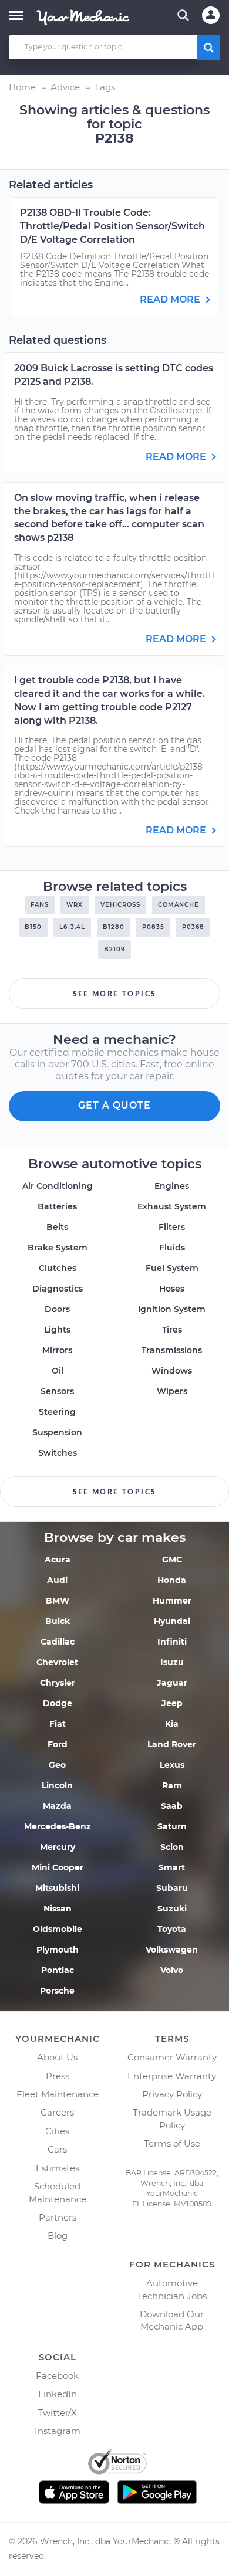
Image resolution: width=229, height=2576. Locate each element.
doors (57, 1309)
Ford (58, 1744)
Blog (58, 2236)
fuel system (172, 1268)
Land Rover (172, 1744)
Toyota (172, 1929)
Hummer (172, 1601)
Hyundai (172, 1621)
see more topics (115, 994)
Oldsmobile (58, 1929)
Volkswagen (172, 1950)
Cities (57, 2131)
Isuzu (172, 1662)
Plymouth (58, 1950)
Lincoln (57, 1785)
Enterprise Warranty (172, 2076)
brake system (58, 1248)
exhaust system (172, 1206)
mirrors (57, 1350)
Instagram (58, 2431)
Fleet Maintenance (58, 2094)
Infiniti (172, 1642)
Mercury (58, 1847)
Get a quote (114, 1105)
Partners (58, 2217)
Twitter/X (58, 2413)
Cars (57, 2149)
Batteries (57, 1206)
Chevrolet (57, 1662)
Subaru (172, 1888)
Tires (172, 1330)
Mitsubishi (57, 1888)
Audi (57, 1580)
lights (57, 1330)
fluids (172, 1248)
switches (58, 1453)
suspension (57, 1432)
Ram (172, 1785)
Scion (172, 1847)
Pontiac (58, 1970)
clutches (58, 1268)
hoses (172, 1289)
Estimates (58, 2168)
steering (57, 1412)
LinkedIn (58, 2394)
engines (172, 1186)
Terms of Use (172, 2143)
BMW (58, 1601)
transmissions (172, 1350)
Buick (58, 1621)
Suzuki (172, 1909)
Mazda (57, 1806)
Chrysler (58, 1683)
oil (58, 1371)
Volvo (172, 1970)
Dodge (58, 1703)
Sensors (57, 1391)
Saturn (172, 1826)
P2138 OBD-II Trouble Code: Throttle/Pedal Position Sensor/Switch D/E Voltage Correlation (112, 226)
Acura (58, 1560)
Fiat (58, 1724)
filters (172, 1227)
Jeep (172, 1703)
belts (57, 1227)
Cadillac (58, 1642)
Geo (57, 1765)
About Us (57, 2057)
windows (172, 1371)
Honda (172, 1580)
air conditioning (58, 1186)
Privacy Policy (172, 2094)
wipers (172, 1391)
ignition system (172, 1309)
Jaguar (172, 1683)
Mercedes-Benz (58, 1826)
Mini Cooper (58, 1867)
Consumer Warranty (172, 2057)
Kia (172, 1724)
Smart (172, 1867)
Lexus (172, 1765)
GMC (172, 1560)
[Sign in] (211, 15)
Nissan (58, 1909)
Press (58, 2076)
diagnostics (58, 1289)
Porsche (57, 1991)
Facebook (57, 2376)
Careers (57, 2112)
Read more (171, 299)
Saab (172, 1806)
